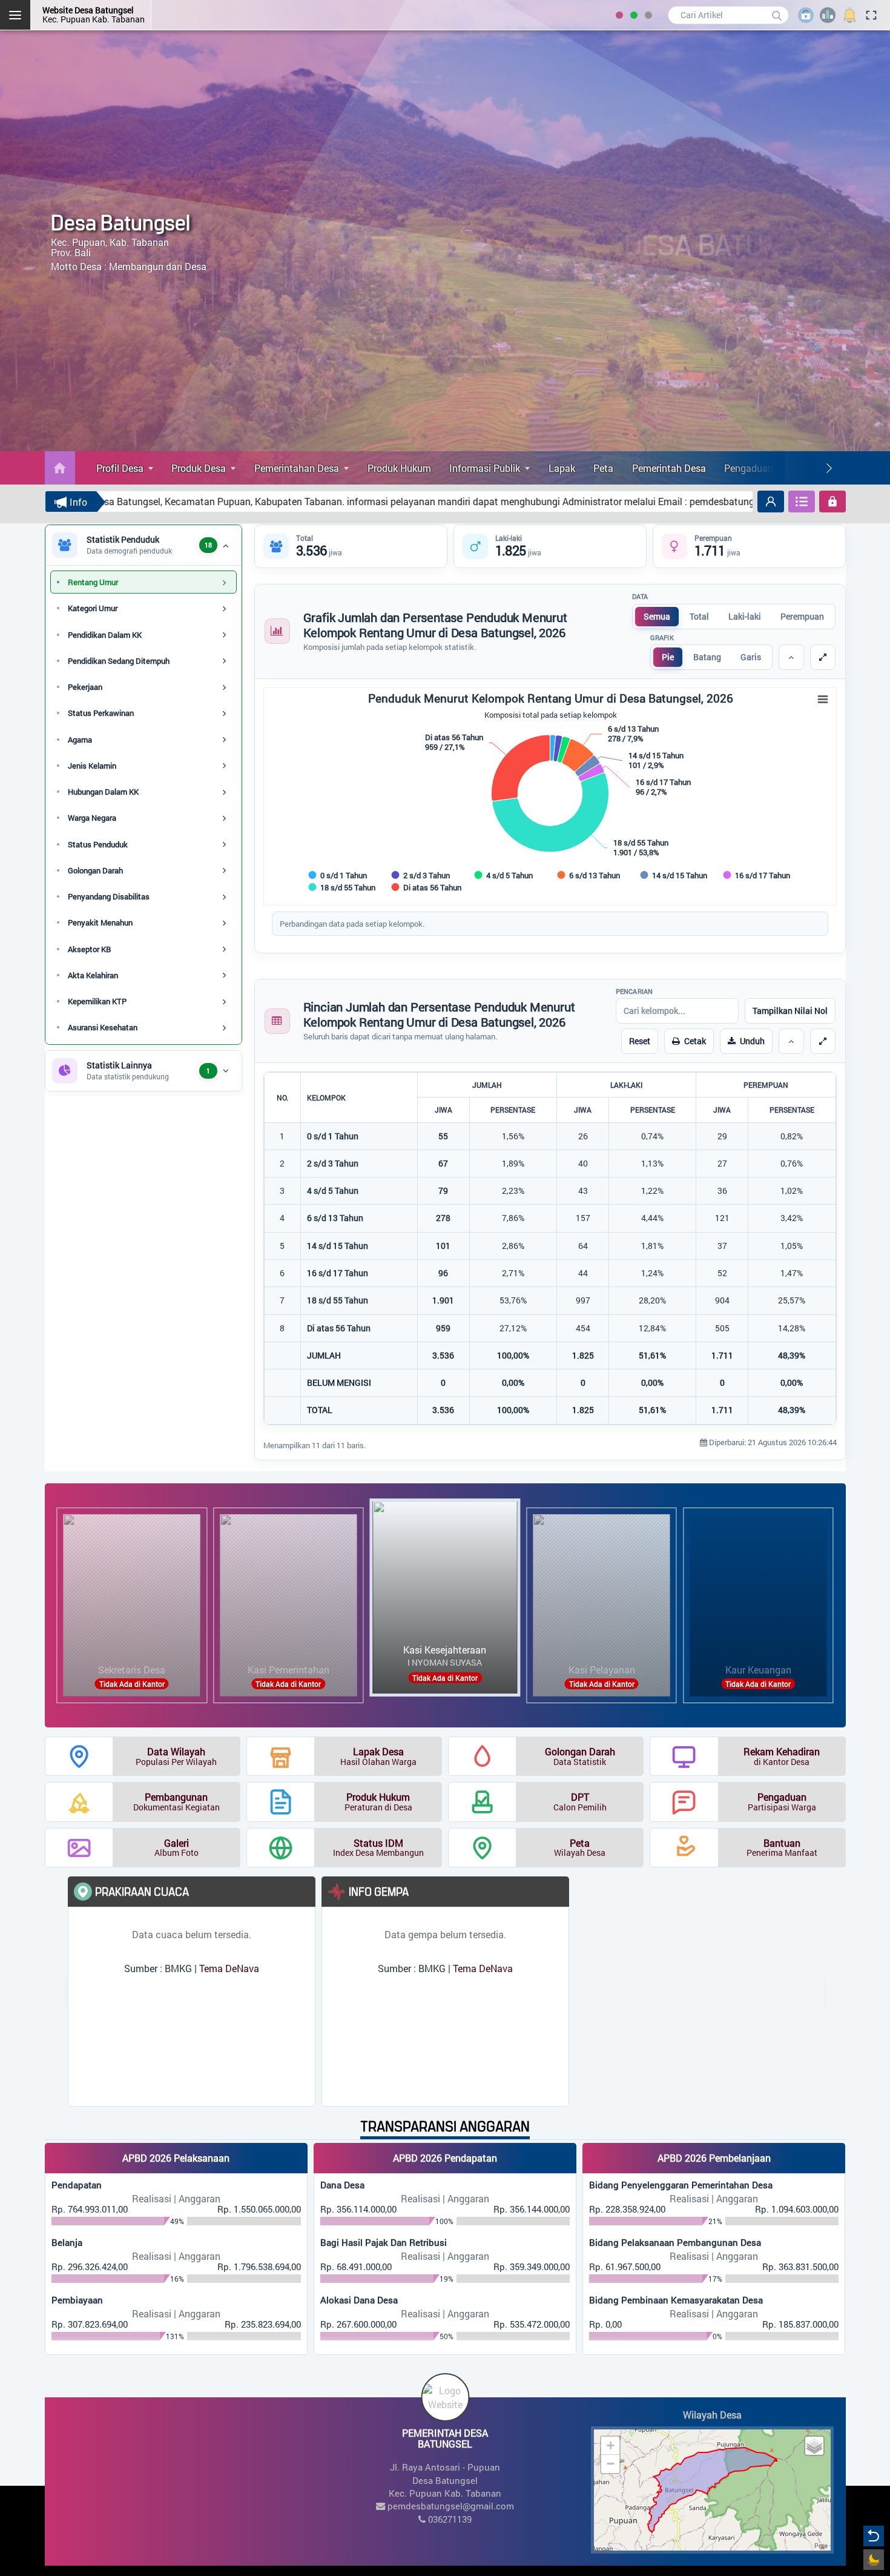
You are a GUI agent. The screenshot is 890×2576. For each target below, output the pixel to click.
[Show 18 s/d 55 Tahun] (342, 887)
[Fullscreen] (823, 657)
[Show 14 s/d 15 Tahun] (674, 875)
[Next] (829, 468)
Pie (668, 657)
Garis (751, 657)
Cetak (695, 1041)
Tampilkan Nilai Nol (790, 1011)
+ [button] (611, 2445)
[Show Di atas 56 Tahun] (427, 887)
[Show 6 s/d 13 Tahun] (589, 875)
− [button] (611, 2464)
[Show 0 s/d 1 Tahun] (338, 875)
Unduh (752, 1041)
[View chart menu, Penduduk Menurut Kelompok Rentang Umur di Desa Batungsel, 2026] (823, 700)
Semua (657, 616)
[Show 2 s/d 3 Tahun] (421, 875)
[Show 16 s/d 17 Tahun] (757, 875)
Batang (707, 657)
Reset (640, 1041)
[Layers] (814, 2446)
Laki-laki (745, 616)
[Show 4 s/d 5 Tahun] (504, 875)
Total (699, 616)
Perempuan (802, 616)
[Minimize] (791, 657)
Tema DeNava (229, 1968)
